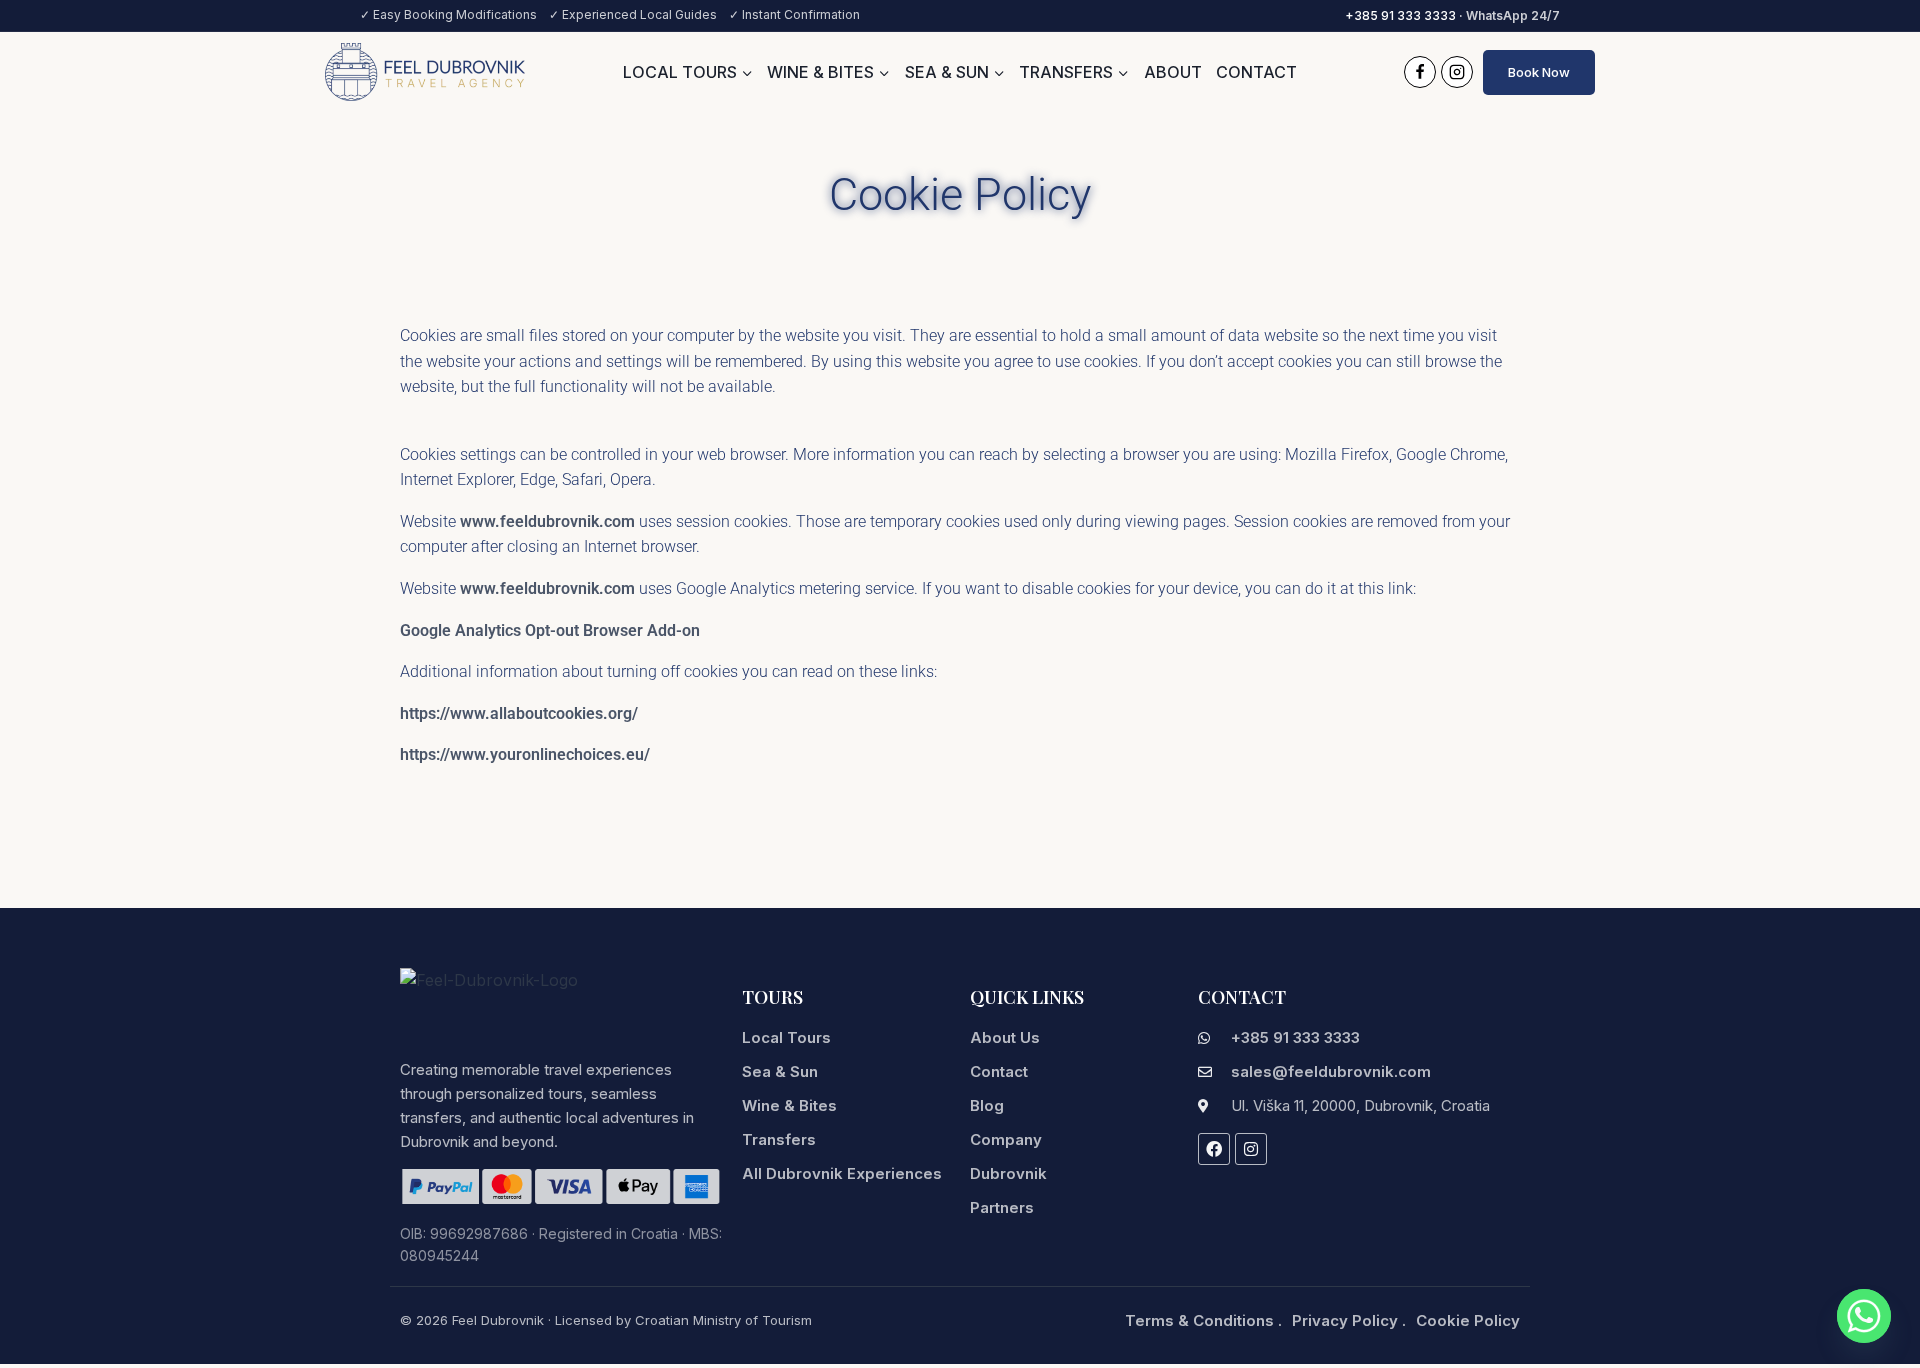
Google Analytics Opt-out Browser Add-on (550, 630)
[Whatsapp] (1864, 1316)
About (1173, 72)
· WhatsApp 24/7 (1452, 15)
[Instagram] (1457, 72)
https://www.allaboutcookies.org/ (519, 713)
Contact (1256, 72)
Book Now (1539, 72)
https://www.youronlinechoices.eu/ (525, 754)
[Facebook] (1420, 72)
